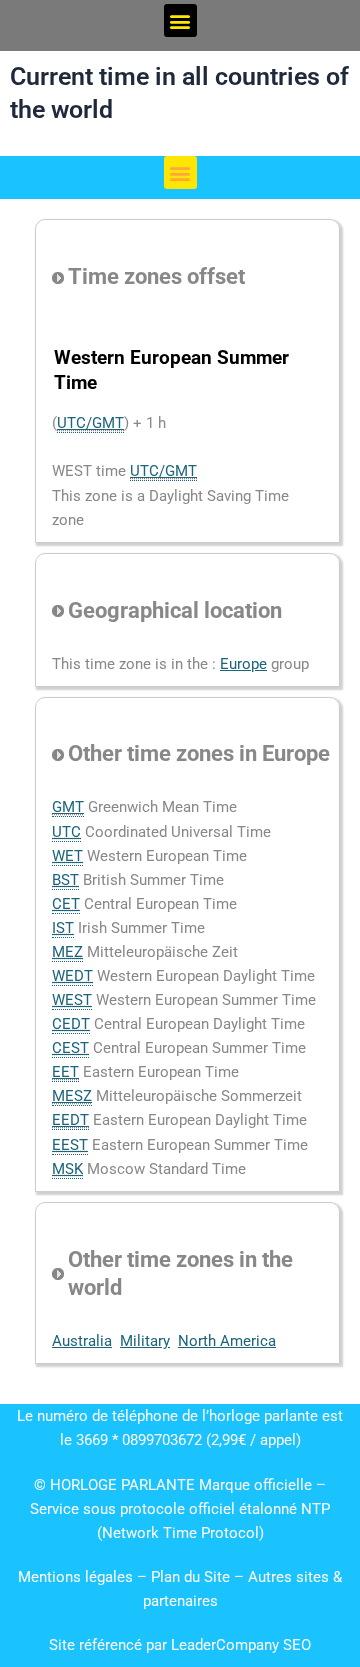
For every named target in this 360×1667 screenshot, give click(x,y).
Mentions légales (75, 1577)
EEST (70, 1145)
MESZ (72, 1096)
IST (63, 928)
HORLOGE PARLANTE (122, 1485)
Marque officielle (255, 1485)
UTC (66, 832)
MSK (67, 1169)
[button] (180, 20)
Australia (82, 1341)
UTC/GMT (90, 423)
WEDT (72, 976)
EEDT (70, 1120)
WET (67, 856)
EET (65, 1072)
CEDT (71, 1024)
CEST (70, 1048)
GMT (68, 807)
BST (65, 880)
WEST (72, 1000)
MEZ (67, 952)
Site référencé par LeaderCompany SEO (180, 1645)
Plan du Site (192, 1577)
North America (227, 1341)
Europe (243, 664)
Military (145, 1341)
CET (66, 904)
